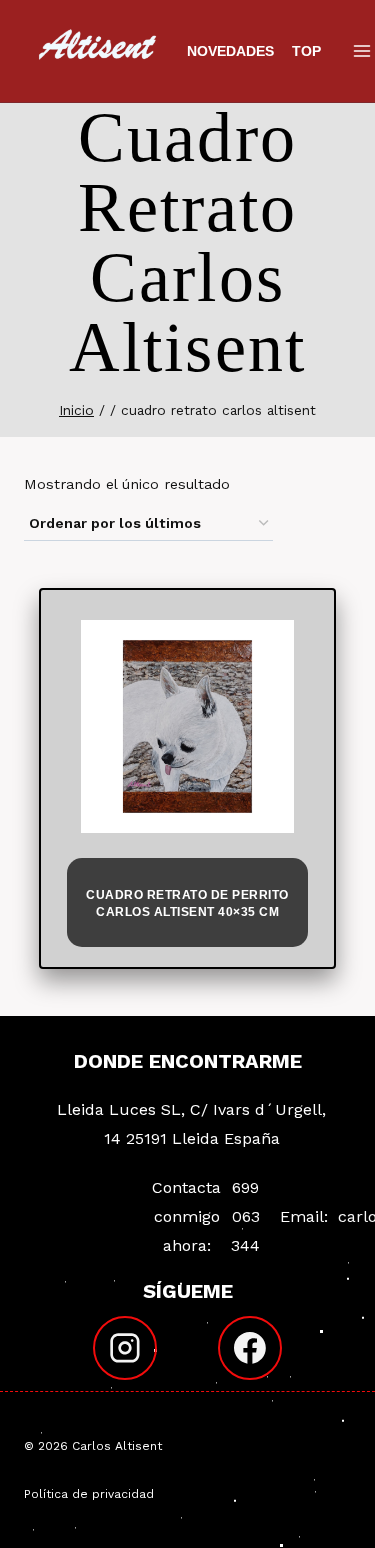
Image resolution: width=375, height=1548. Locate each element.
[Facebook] (250, 1348)
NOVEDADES (230, 51)
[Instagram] (125, 1348)
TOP (306, 51)
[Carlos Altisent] (99, 51)
